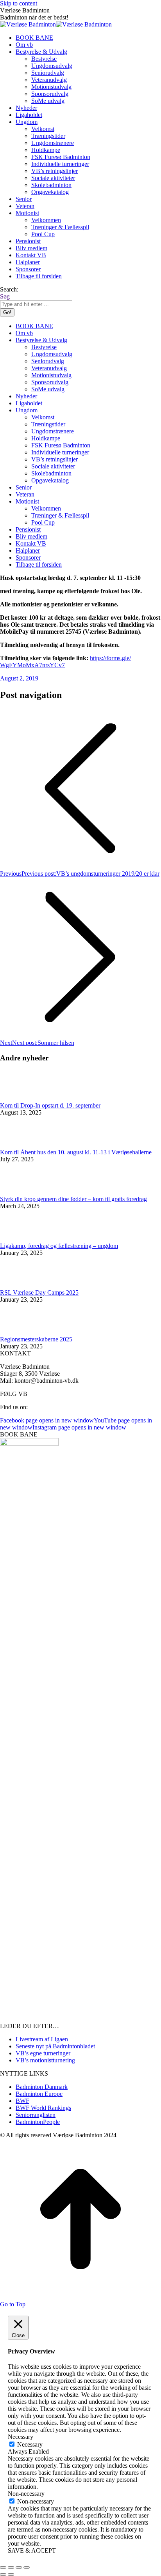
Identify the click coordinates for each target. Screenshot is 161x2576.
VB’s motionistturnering (45, 2060)
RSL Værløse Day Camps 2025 (39, 1292)
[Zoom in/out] (27, 2567)
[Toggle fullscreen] (19, 2567)
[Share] (11, 2567)
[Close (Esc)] (3, 2567)
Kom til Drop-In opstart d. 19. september (50, 1105)
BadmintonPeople (38, 2122)
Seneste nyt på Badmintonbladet (55, 2046)
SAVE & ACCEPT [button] (32, 2550)
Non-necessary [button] (26, 2494)
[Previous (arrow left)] (3, 2574)
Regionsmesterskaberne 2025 (36, 1339)
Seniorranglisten (36, 2115)
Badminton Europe (39, 2094)
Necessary (30, 2444)
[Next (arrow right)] (11, 2574)
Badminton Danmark (42, 2087)
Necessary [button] (21, 2437)
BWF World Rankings (43, 2108)
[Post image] (21, 1098)
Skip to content (19, 3)
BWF (22, 2101)
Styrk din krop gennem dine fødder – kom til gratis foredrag (73, 1199)
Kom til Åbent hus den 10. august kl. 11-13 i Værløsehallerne (76, 1152)
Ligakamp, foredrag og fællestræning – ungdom (59, 1246)
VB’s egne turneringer (43, 2053)
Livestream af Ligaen (42, 2039)
